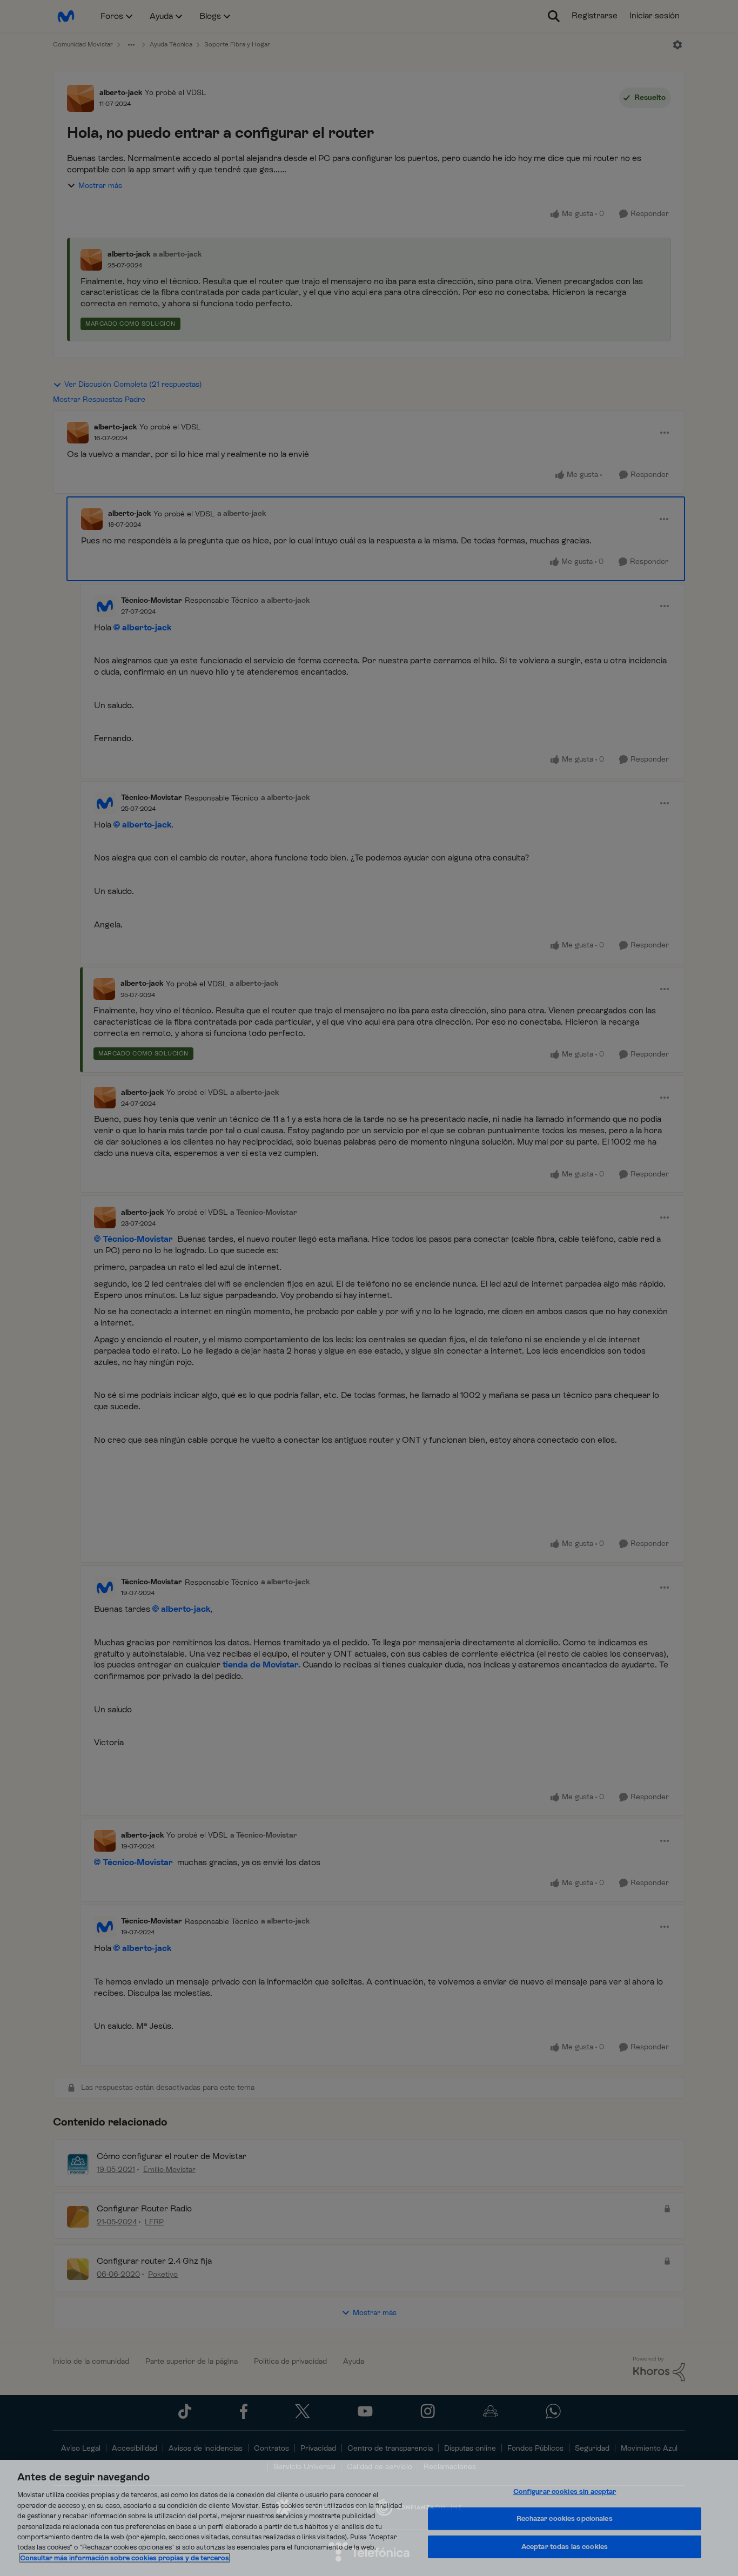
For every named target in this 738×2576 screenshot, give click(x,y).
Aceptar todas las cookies (565, 2547)
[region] (369, 2518)
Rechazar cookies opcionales (565, 2518)
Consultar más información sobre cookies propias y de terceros (125, 2558)
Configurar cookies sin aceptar (565, 2491)
